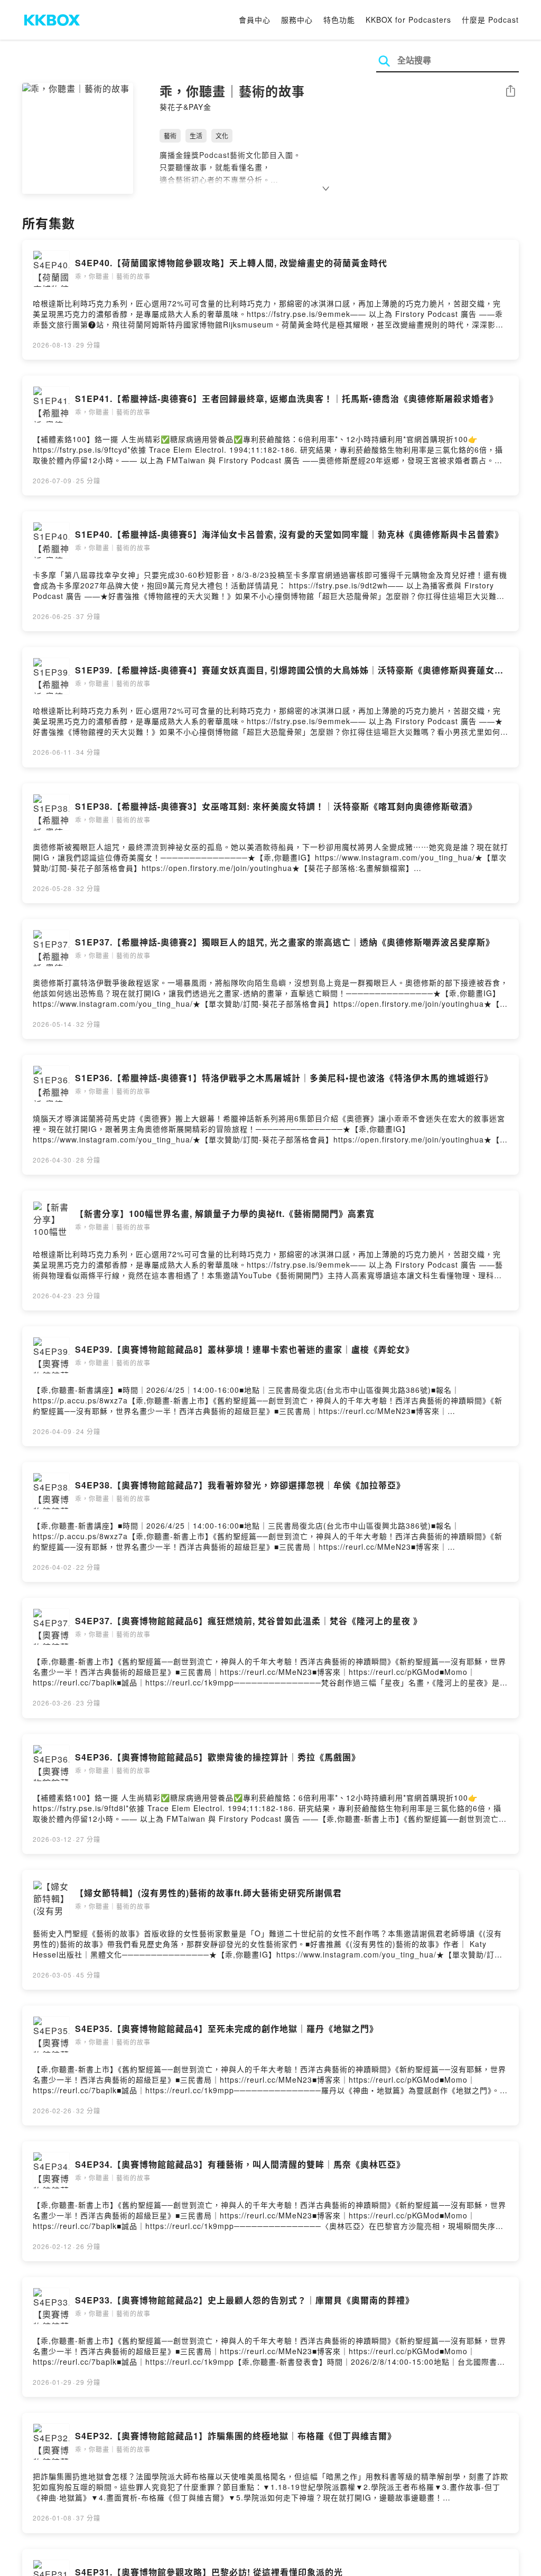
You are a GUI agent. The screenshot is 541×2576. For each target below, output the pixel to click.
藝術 (170, 135)
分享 (510, 92)
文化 (222, 135)
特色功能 (339, 20)
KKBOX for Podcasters (408, 20)
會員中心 (255, 20)
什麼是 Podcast (490, 20)
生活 (196, 135)
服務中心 (297, 20)
